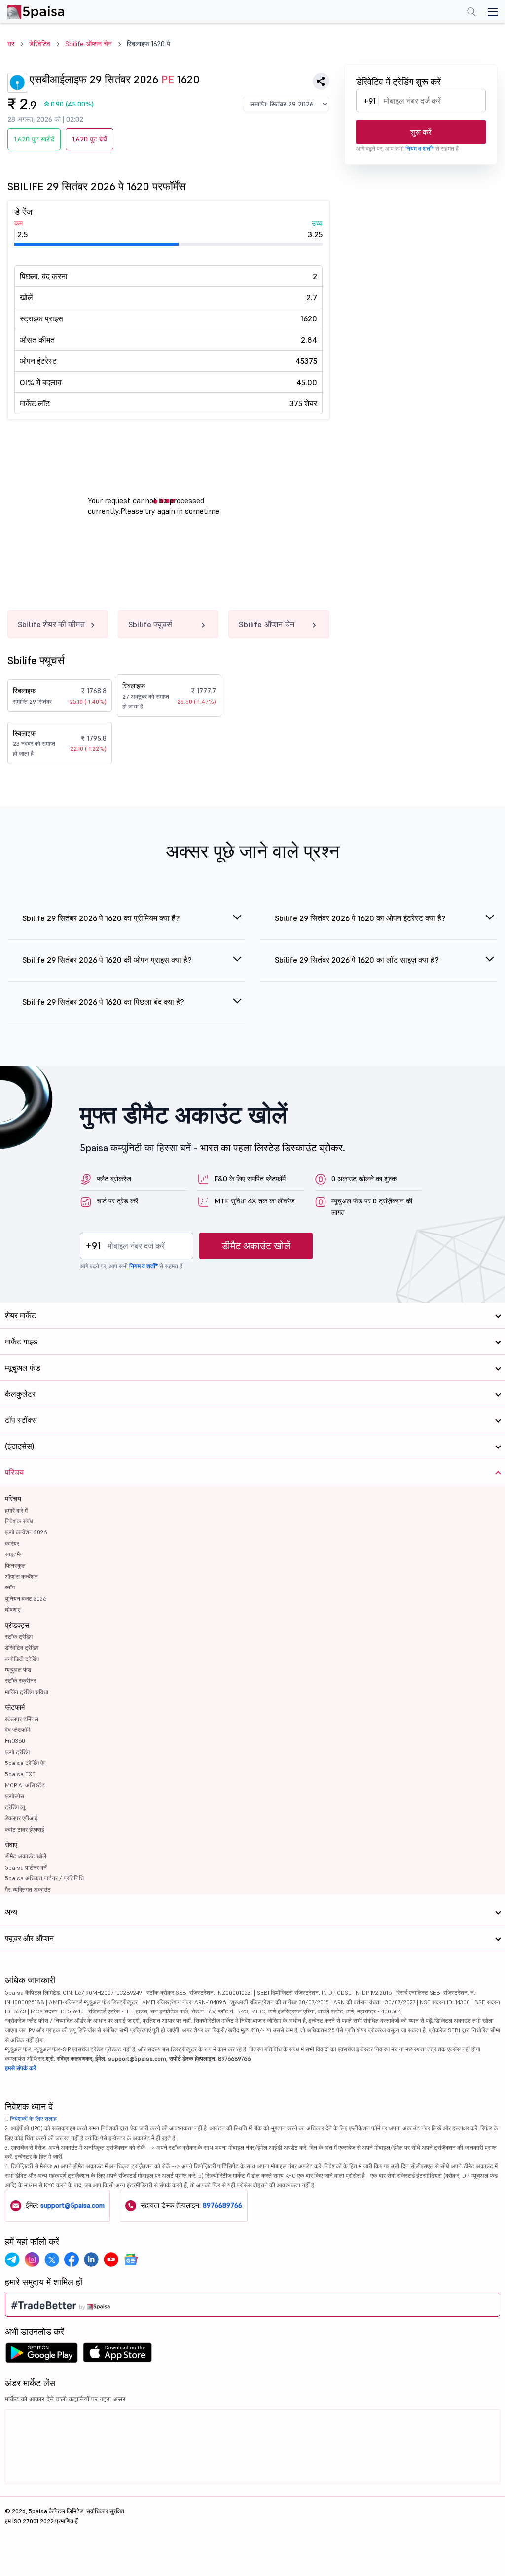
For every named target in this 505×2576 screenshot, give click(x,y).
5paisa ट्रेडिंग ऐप (25, 1763)
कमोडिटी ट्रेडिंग (22, 1659)
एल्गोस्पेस (15, 1796)
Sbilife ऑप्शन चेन (89, 44)
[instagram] (32, 2259)
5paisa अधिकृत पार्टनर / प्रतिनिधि (44, 1878)
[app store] (118, 2355)
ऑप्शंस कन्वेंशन (21, 1576)
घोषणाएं (13, 1609)
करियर (12, 1543)
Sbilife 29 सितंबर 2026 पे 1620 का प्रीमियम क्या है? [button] (101, 918)
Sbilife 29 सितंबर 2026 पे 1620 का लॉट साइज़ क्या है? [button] (357, 960)
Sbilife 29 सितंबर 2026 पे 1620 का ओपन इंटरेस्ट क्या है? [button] (360, 918)
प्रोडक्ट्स (17, 1625)
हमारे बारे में (16, 1510)
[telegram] (12, 2259)
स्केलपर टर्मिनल (22, 1719)
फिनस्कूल (15, 1566)
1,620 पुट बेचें (90, 139)
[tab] (126, 924)
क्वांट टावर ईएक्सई (25, 1829)
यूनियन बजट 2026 (26, 1599)
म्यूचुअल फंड (18, 1670)
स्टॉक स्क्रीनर (20, 1680)
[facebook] (72, 2259)
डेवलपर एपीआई (21, 1818)
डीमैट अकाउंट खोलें (256, 1246)
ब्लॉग (10, 1587)
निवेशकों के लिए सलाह (33, 2119)
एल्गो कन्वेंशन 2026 (26, 1532)
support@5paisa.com (72, 2205)
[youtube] (111, 2259)
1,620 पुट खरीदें (34, 139)
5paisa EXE (20, 1774)
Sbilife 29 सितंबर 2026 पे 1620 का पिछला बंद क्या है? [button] (103, 1002)
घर (11, 44)
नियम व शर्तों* (420, 149)
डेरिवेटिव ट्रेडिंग (22, 1647)
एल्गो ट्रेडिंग (17, 1752)
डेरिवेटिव (40, 44)
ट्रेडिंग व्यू (15, 1807)
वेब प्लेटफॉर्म (18, 1730)
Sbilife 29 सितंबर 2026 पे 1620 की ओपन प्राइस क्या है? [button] (107, 960)
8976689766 (222, 2205)
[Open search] (471, 13)
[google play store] (41, 2355)
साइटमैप (14, 1554)
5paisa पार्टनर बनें (26, 1867)
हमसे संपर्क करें (20, 2068)
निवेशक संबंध (19, 1521)
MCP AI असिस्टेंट (25, 1785)
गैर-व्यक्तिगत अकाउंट (28, 1889)
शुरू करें (421, 132)
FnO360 (15, 1741)
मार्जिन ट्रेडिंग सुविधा (27, 1692)
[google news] (131, 2259)
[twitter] (52, 2259)
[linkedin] (91, 2259)
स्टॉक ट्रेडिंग (19, 1637)
